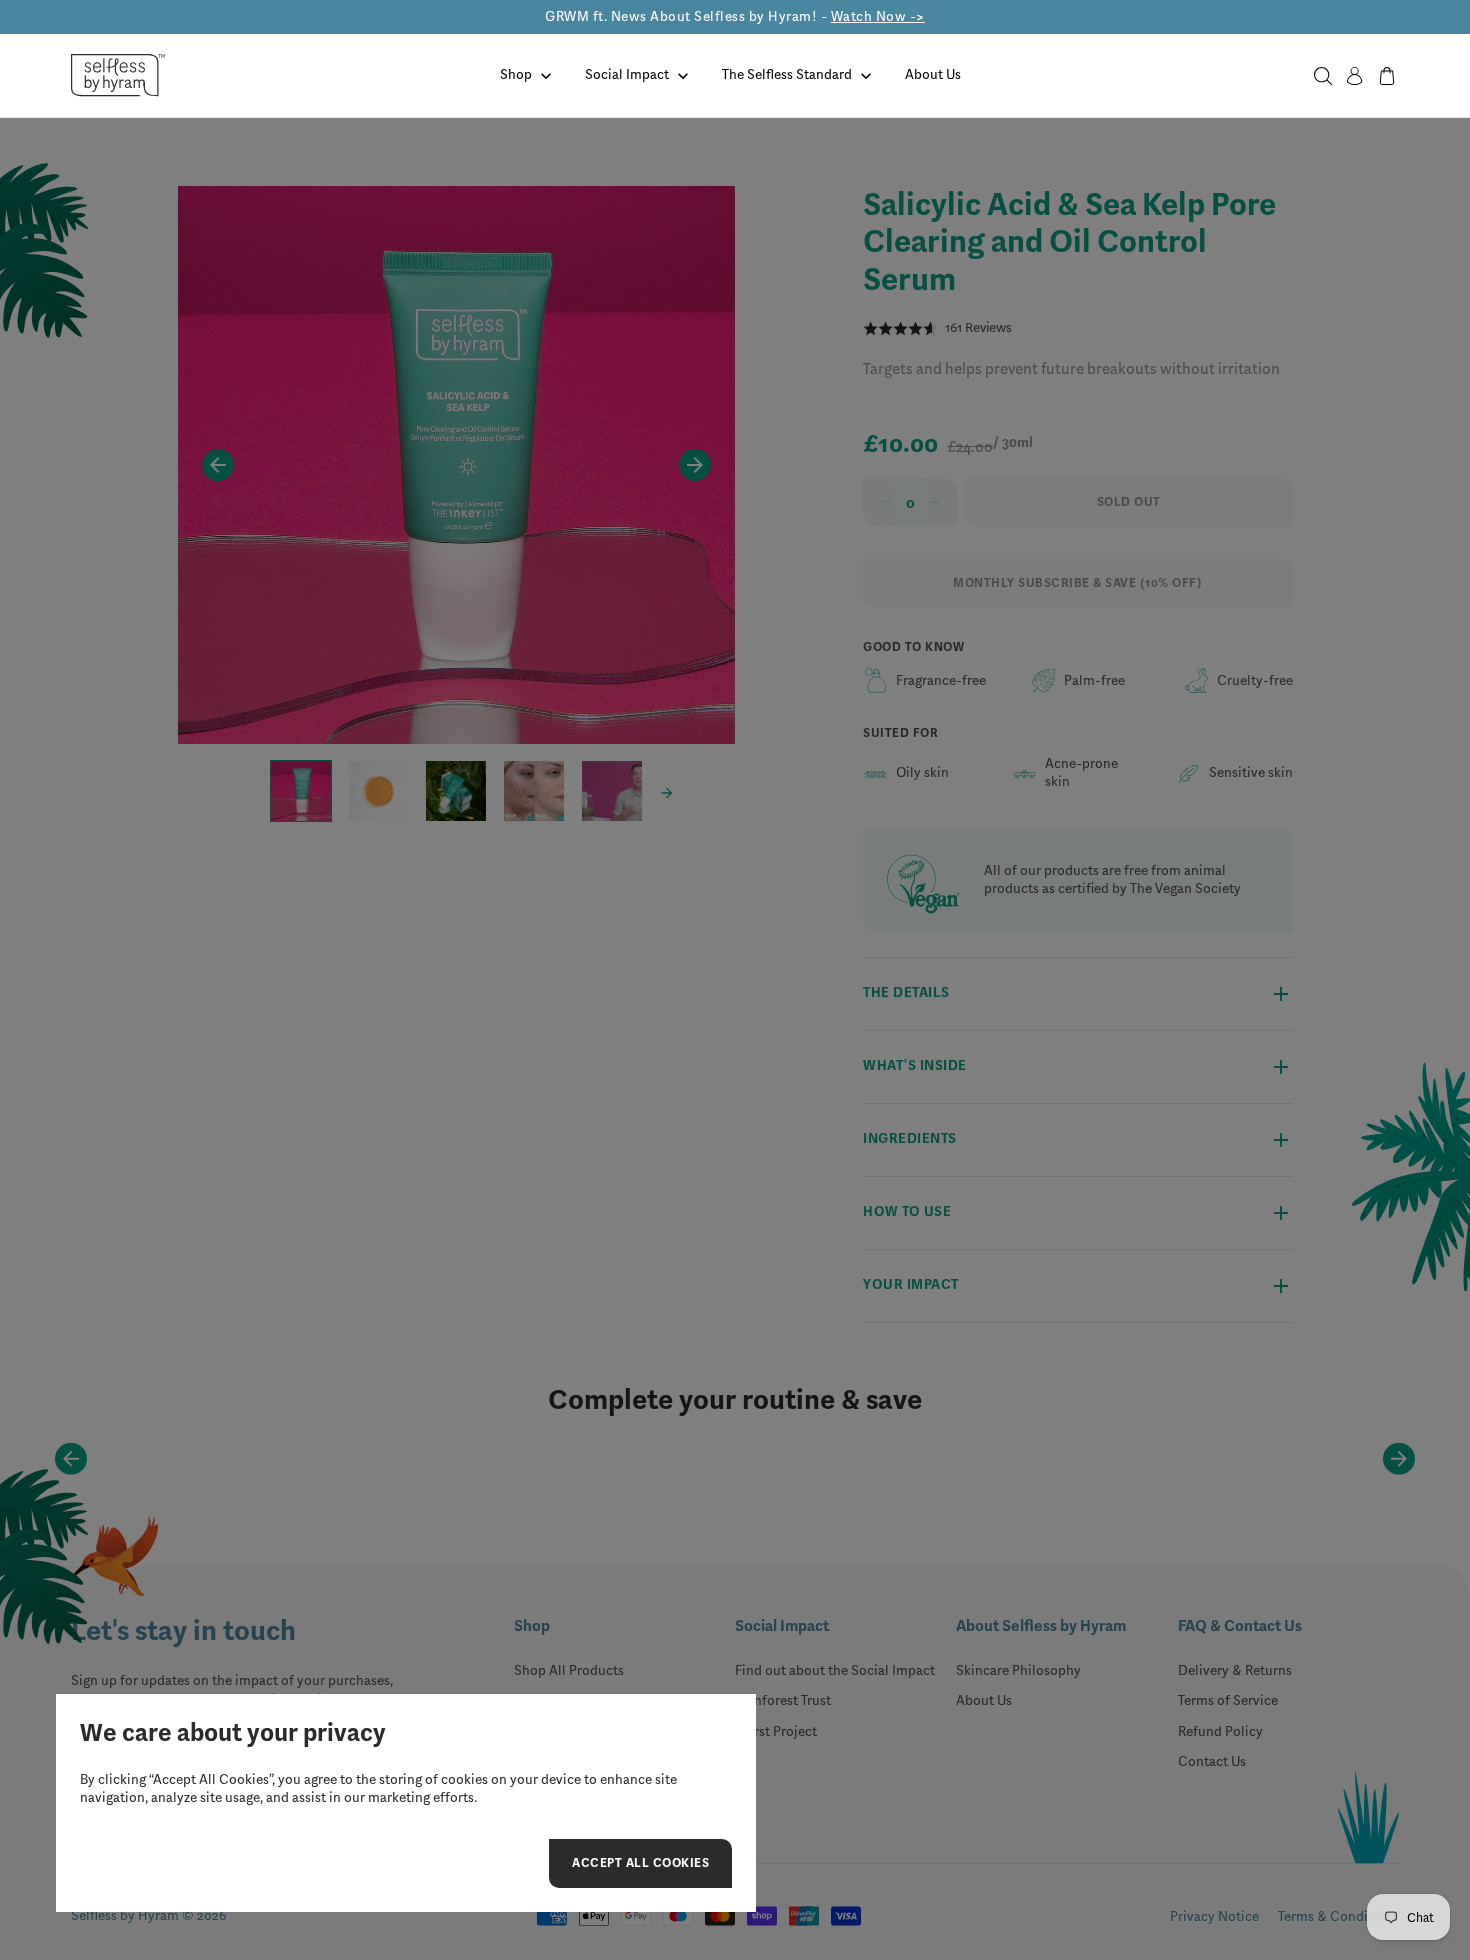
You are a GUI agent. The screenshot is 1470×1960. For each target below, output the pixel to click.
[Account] (1355, 76)
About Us (933, 74)
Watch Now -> (878, 16)
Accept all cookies (640, 1866)
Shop (516, 74)
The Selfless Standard (787, 74)
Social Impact (627, 74)
